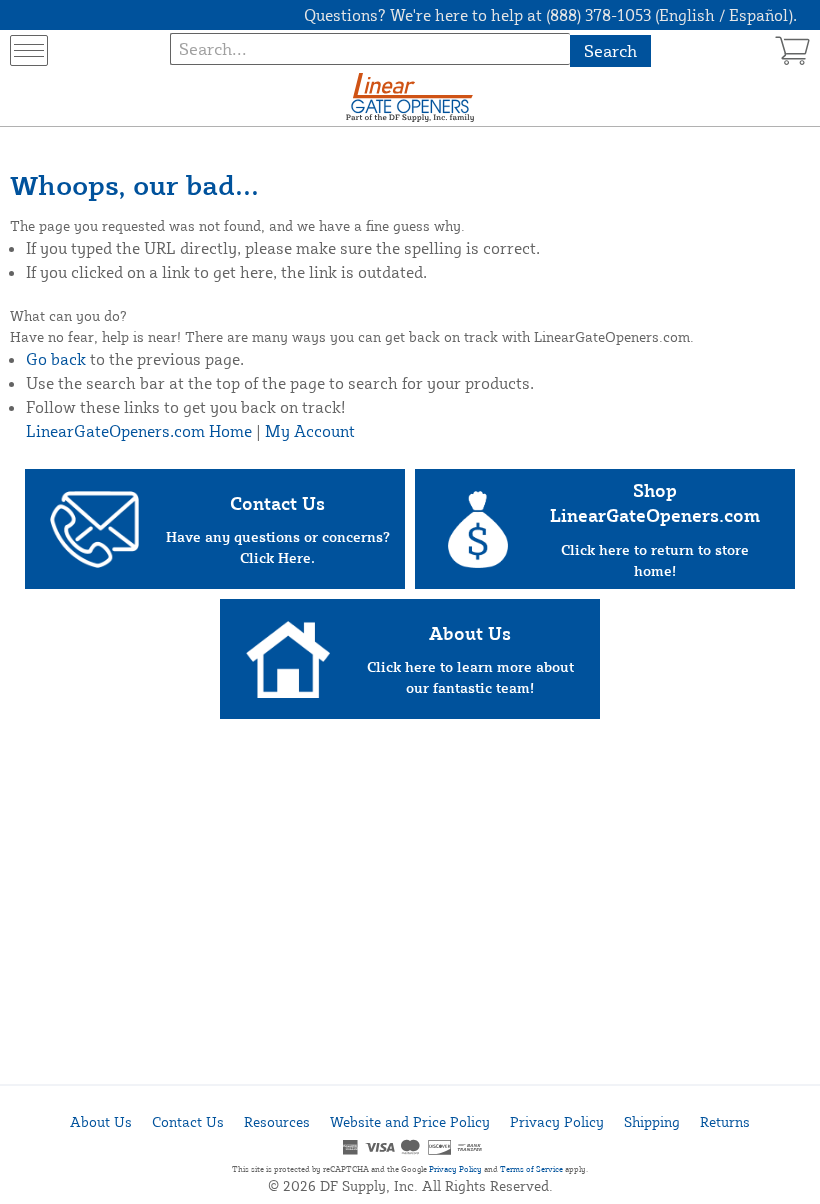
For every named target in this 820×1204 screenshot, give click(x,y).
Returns (725, 1121)
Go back (56, 359)
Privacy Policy (557, 1121)
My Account (310, 431)
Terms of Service (531, 1169)
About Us (101, 1121)
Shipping (652, 1121)
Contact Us (188, 1121)
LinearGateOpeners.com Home (139, 431)
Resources (277, 1121)
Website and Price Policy (410, 1121)
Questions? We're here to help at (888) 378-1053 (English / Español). (550, 15)
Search (610, 50)
